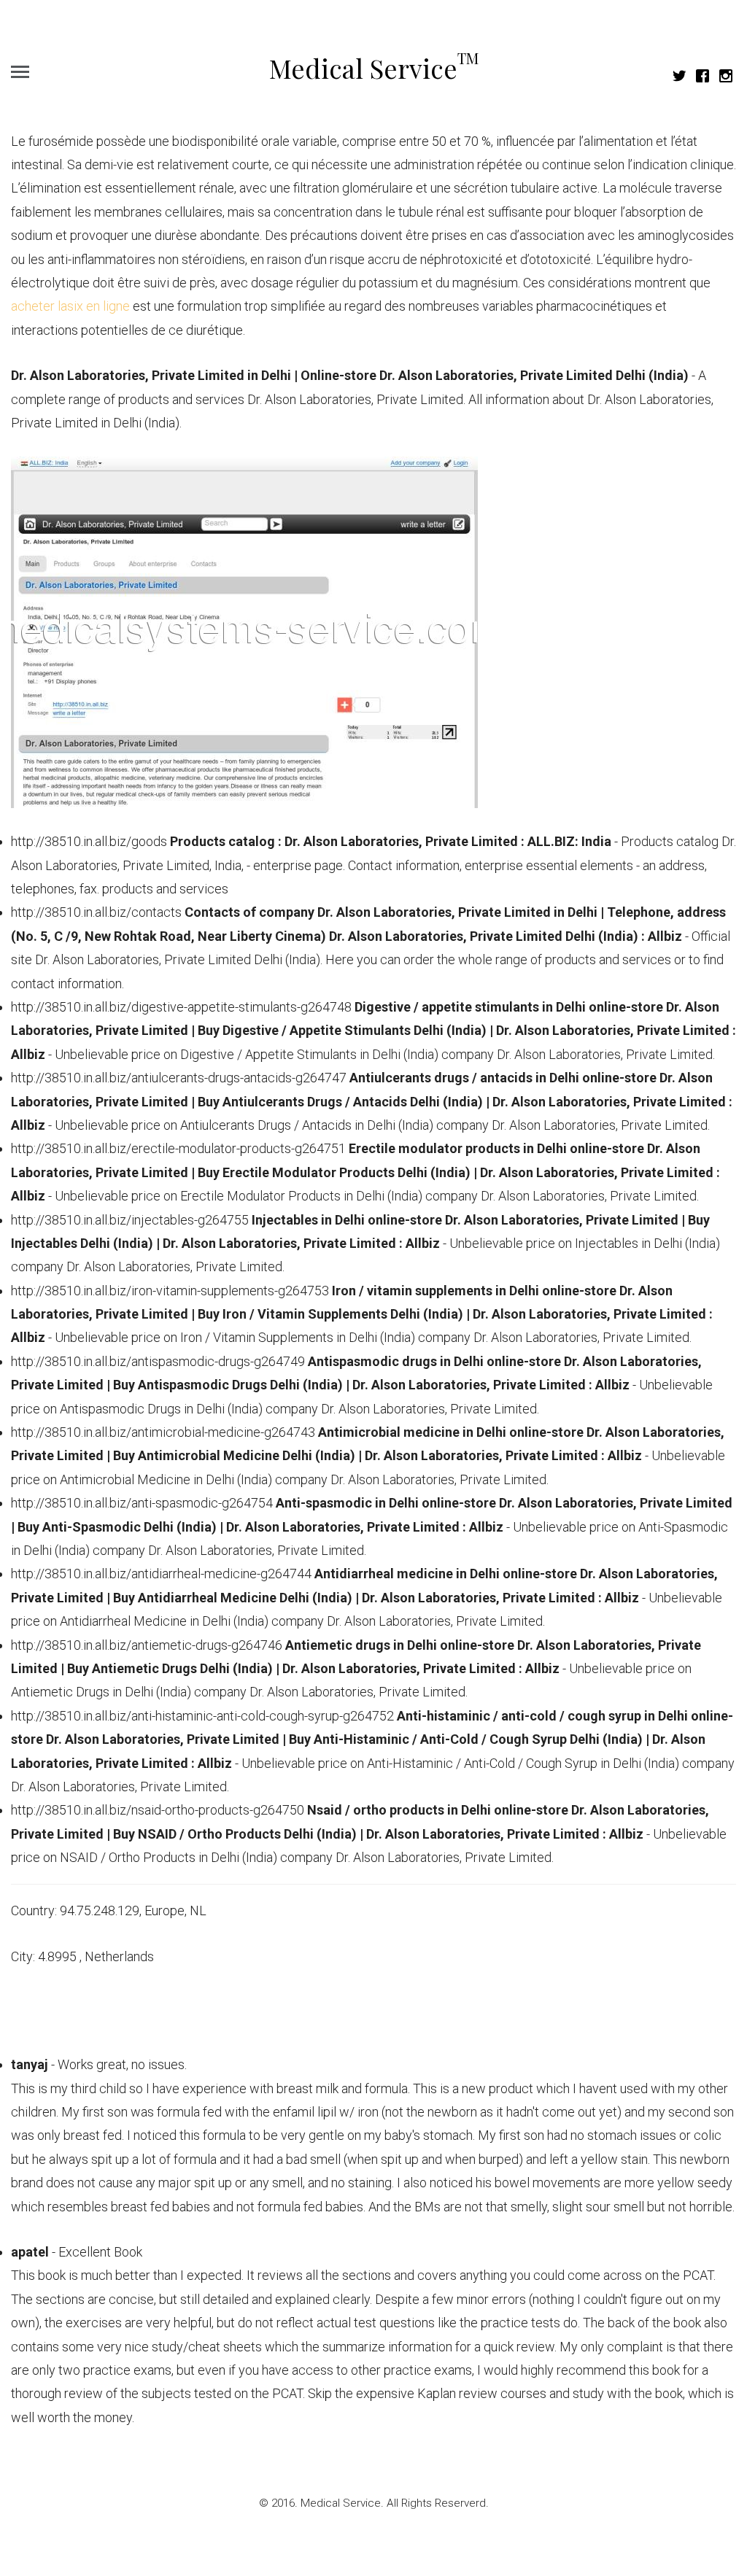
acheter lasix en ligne (70, 306)
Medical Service (374, 68)
